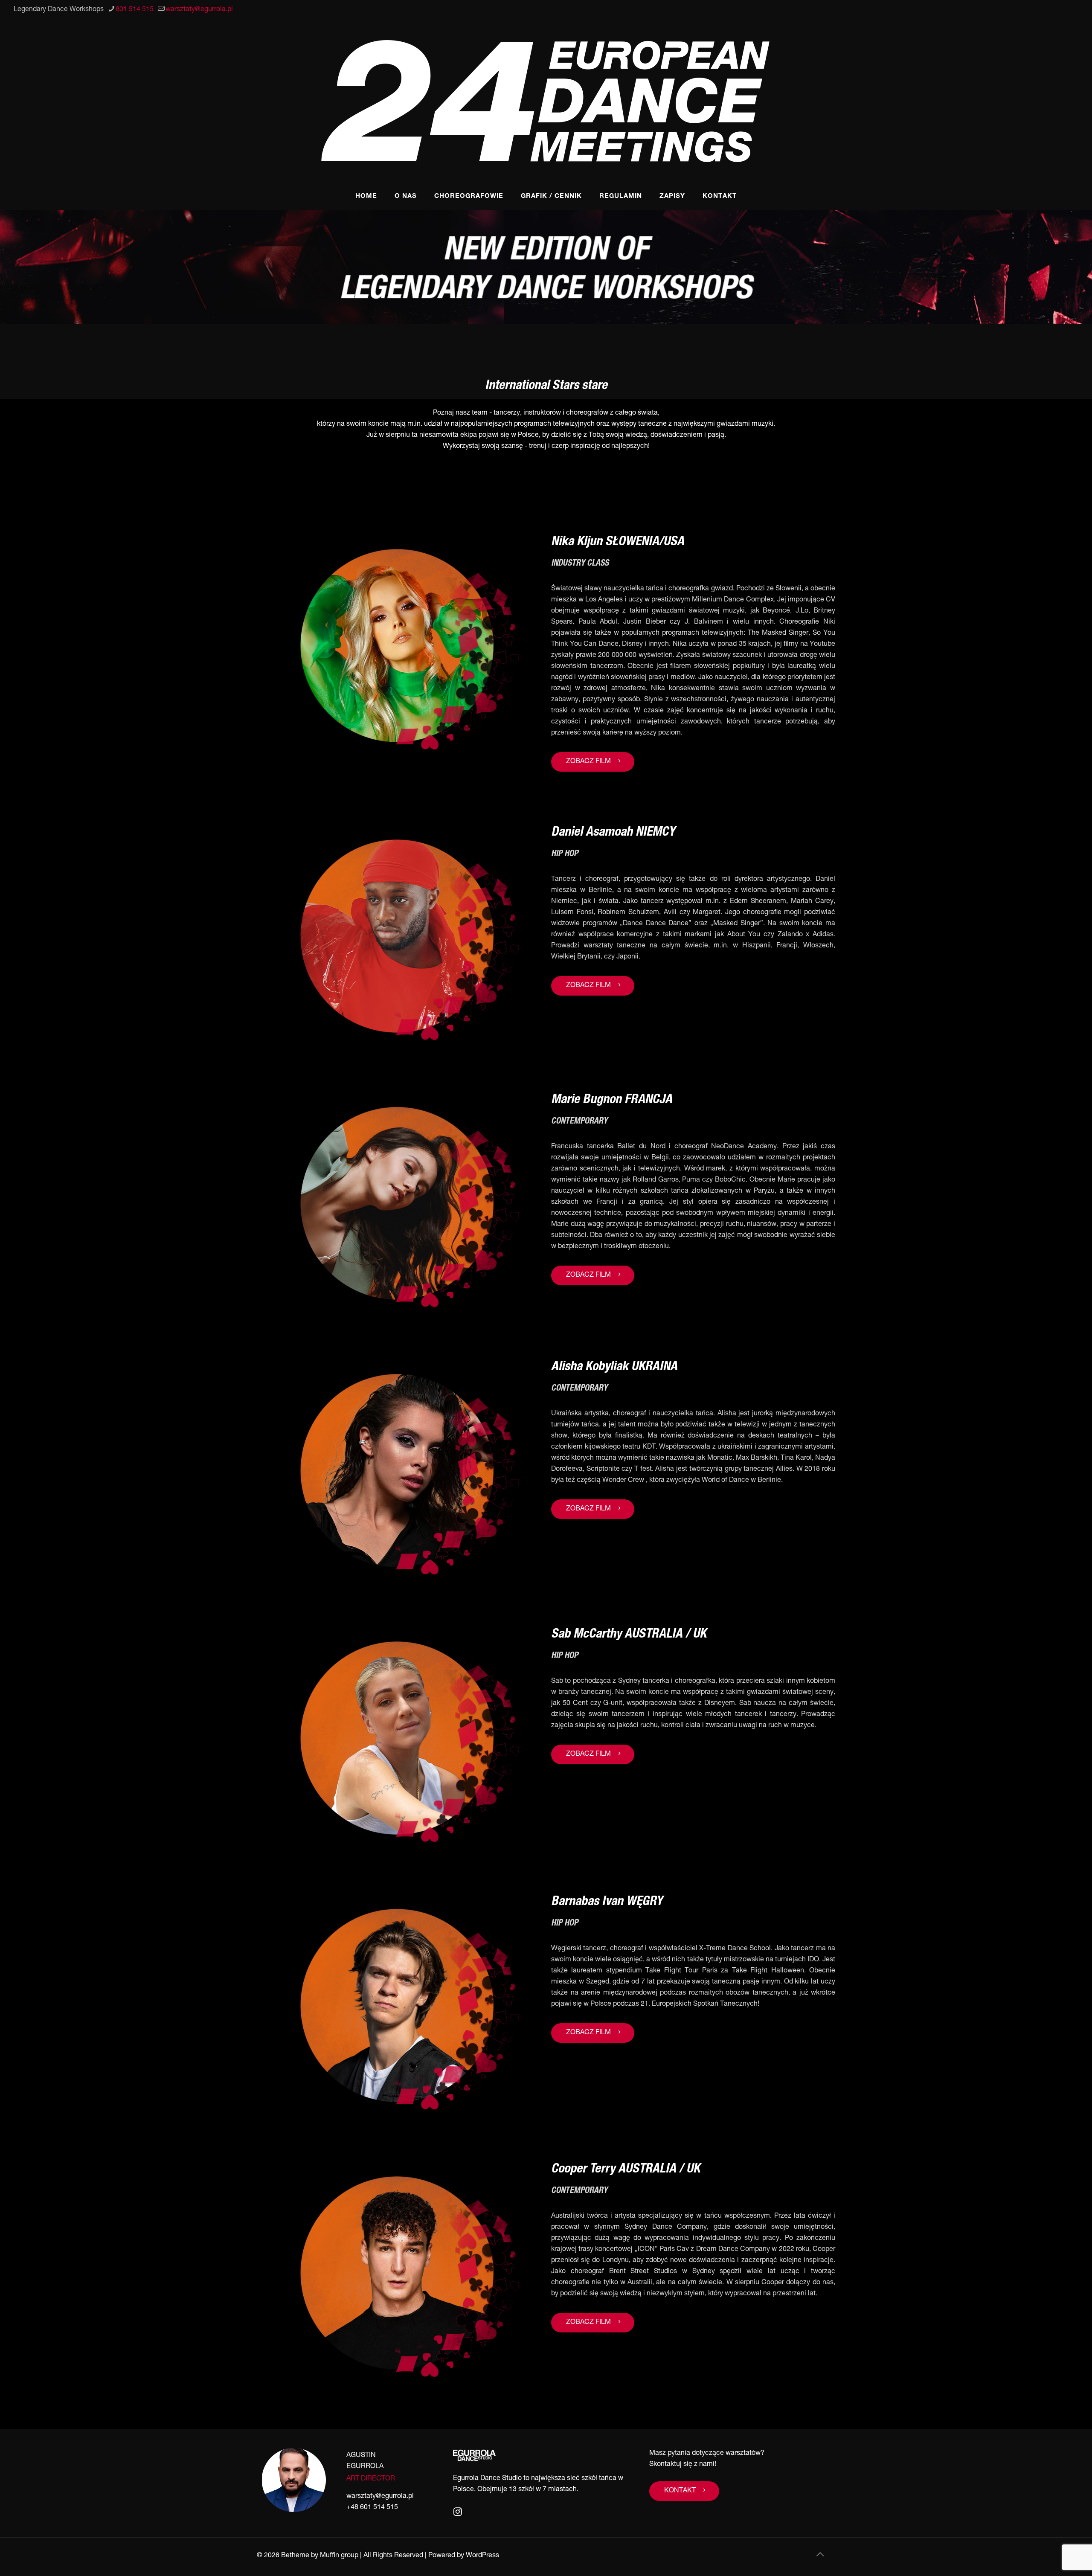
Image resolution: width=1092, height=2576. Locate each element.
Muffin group (339, 2556)
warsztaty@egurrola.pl (199, 10)
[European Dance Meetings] (546, 102)
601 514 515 (135, 10)
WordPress (482, 2556)
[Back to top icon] (820, 2556)
